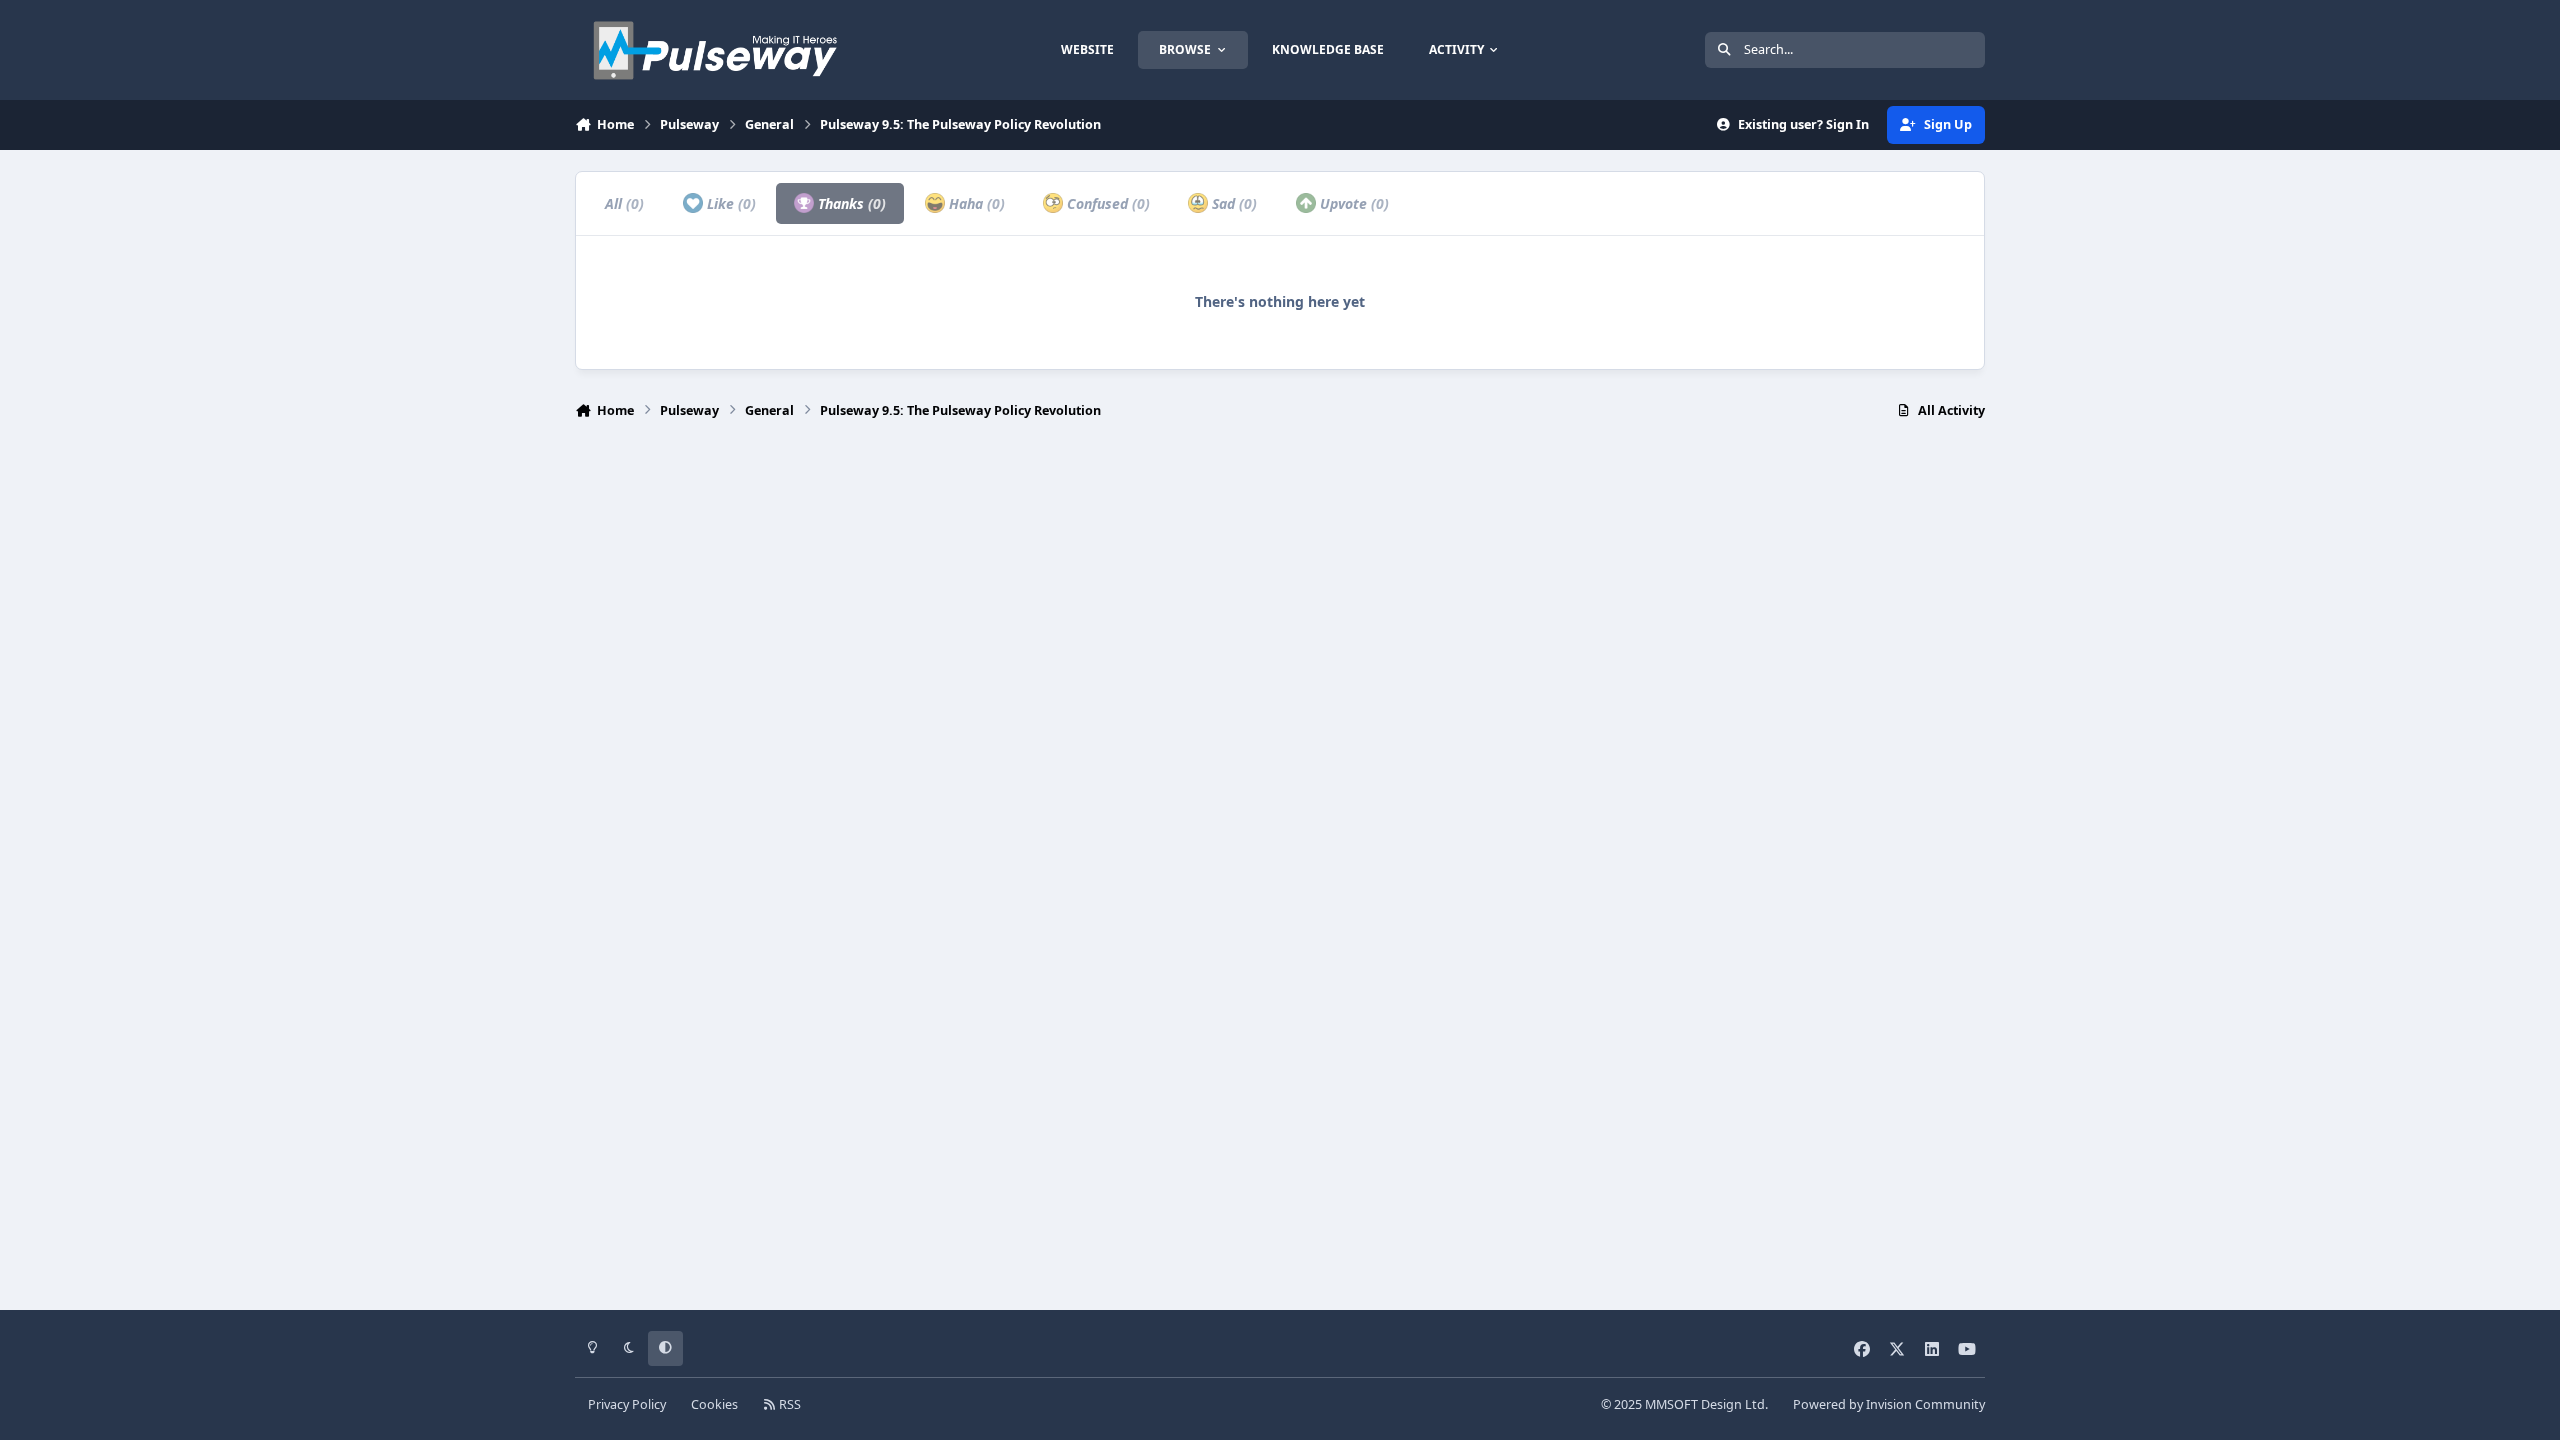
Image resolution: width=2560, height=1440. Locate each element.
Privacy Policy (627, 1404)
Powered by (1889, 1404)
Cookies (714, 1404)
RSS (788, 1404)
